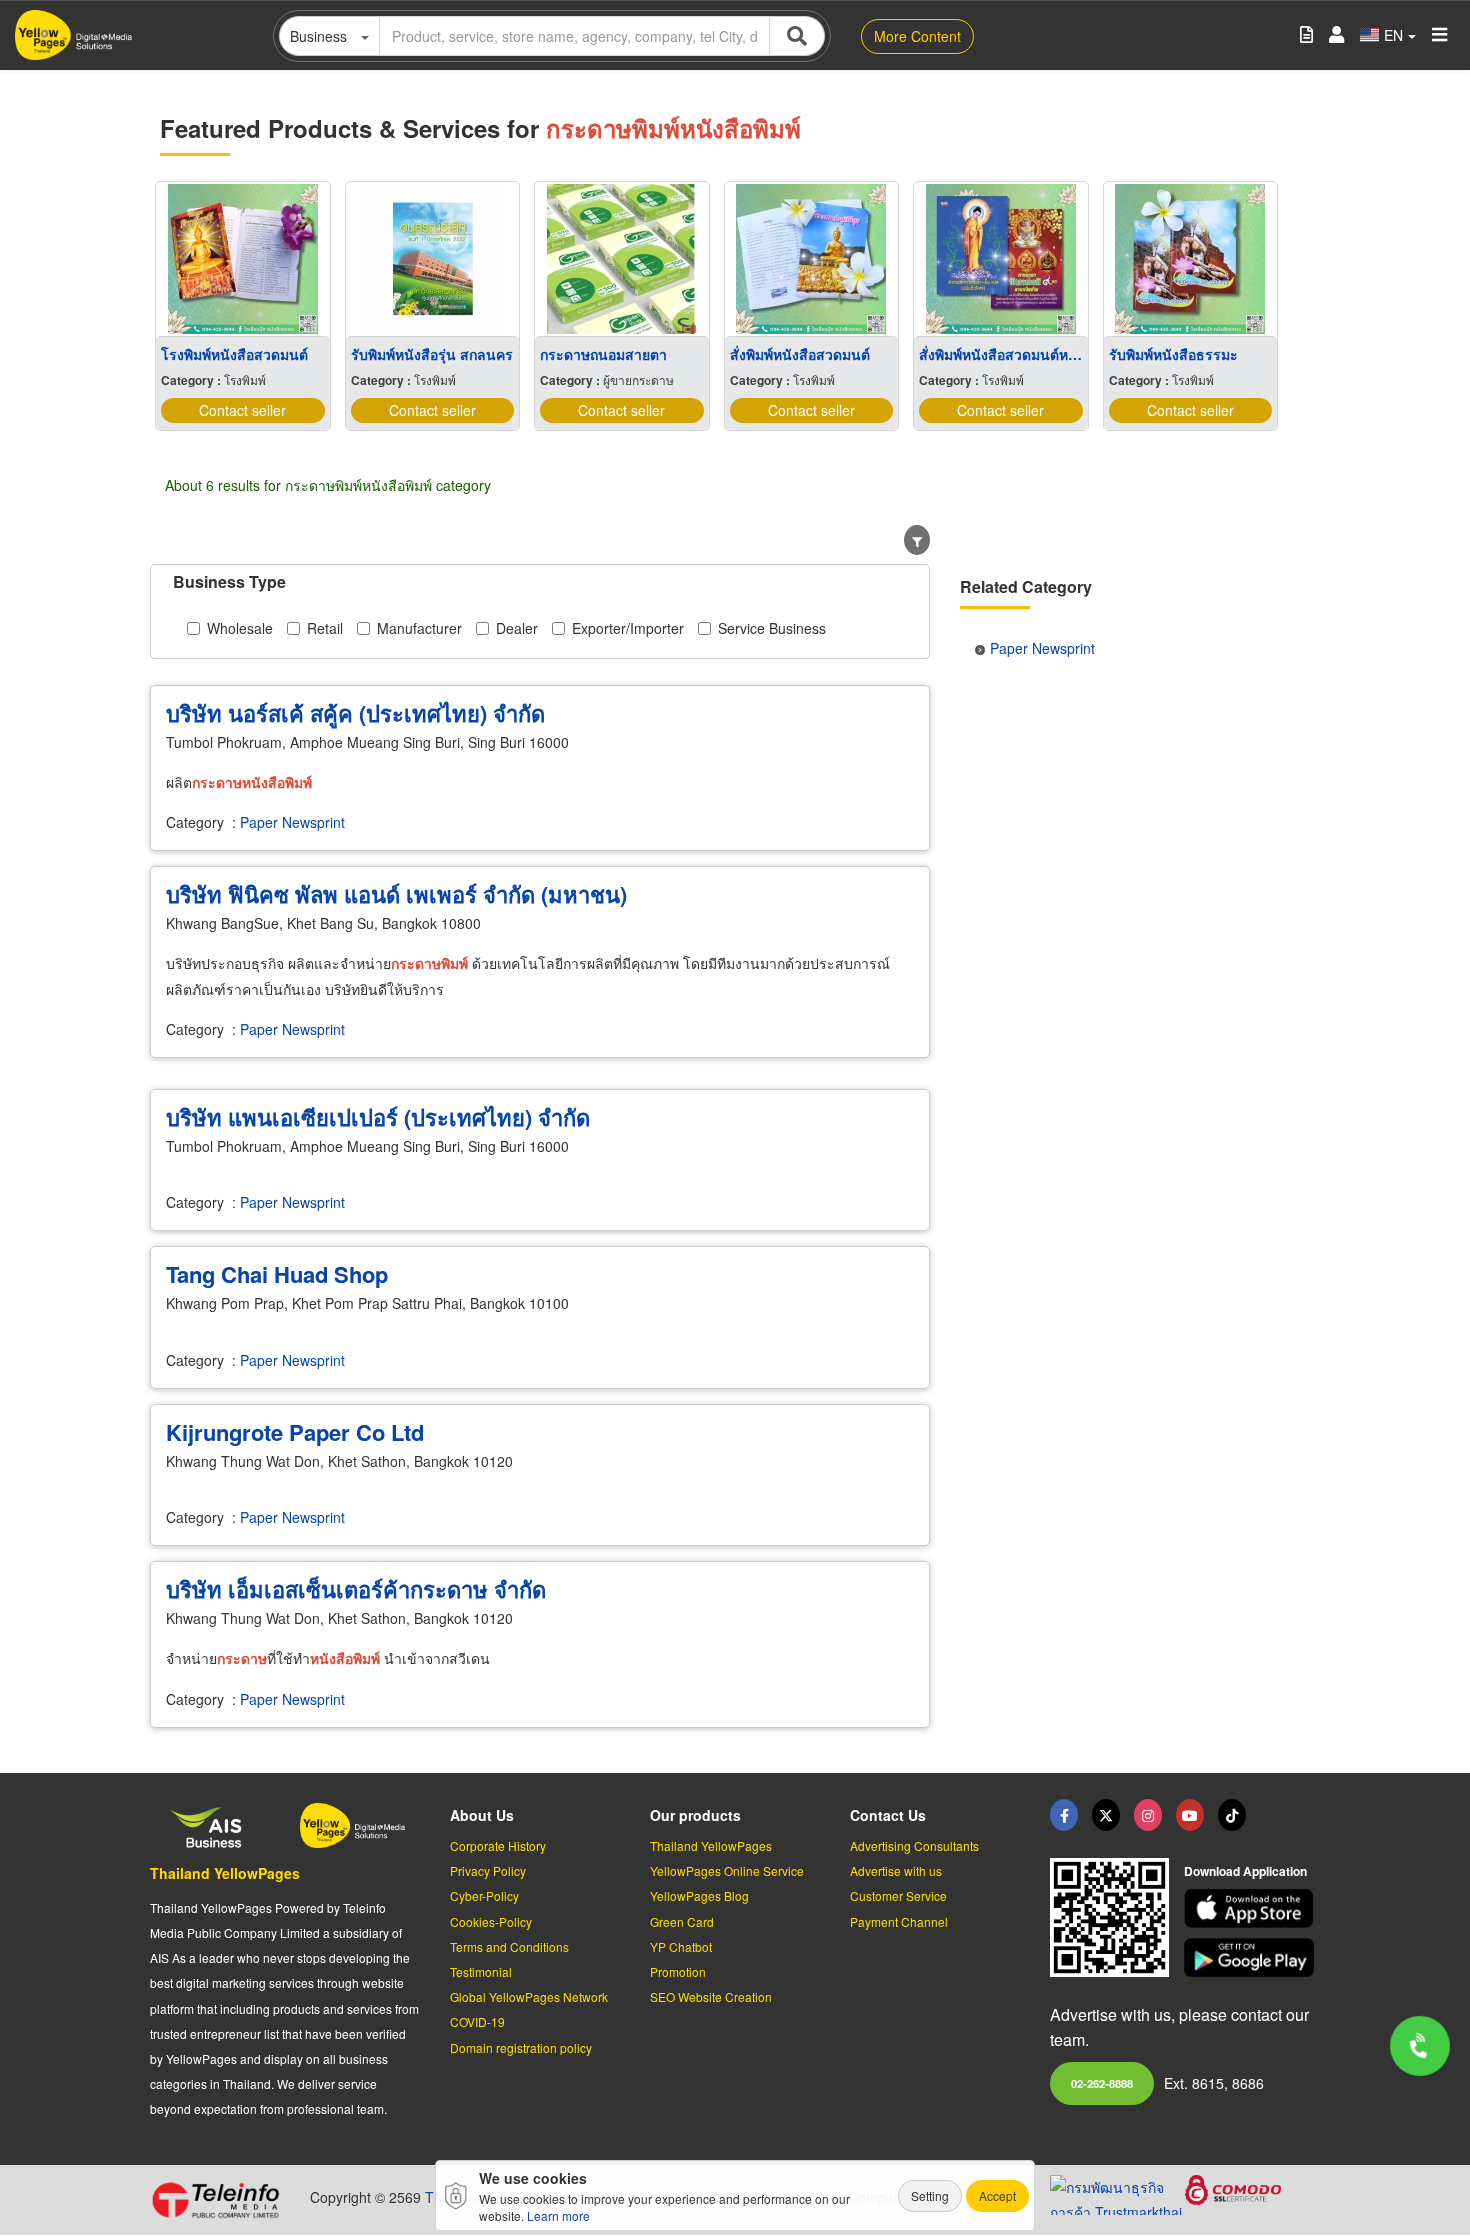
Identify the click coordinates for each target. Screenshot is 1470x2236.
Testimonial (481, 1971)
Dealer (517, 628)
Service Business (772, 628)
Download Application (1245, 1871)
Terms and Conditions (509, 1946)
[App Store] (1252, 1908)
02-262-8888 (1102, 2083)
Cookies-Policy (491, 1921)
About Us (482, 1815)
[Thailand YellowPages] (1106, 1815)
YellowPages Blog (699, 1895)
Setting (930, 2195)
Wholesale (240, 628)
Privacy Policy (488, 1870)
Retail (325, 628)
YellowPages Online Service (727, 1870)
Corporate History (498, 1845)
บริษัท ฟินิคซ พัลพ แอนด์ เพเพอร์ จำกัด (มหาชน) (396, 894)
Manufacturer (419, 628)
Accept (997, 2195)
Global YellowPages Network (529, 1996)
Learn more (558, 2215)
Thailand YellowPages (225, 1873)
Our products (695, 1815)
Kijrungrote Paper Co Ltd (295, 1432)
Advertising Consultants (914, 1845)
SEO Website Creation (711, 1996)
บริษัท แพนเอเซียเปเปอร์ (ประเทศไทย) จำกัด (378, 1117)
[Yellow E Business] (1064, 1815)
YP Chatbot (681, 1946)
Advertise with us (896, 1870)
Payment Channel (899, 1921)
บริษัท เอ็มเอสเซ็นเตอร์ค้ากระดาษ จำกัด (356, 1589)
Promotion (678, 1971)
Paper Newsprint (292, 822)
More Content (917, 36)
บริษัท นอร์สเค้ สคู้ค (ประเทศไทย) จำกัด (355, 713)
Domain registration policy (521, 2047)
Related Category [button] (1026, 586)
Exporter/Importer (628, 628)
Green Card (682, 1921)
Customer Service (898, 1895)
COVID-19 (477, 2021)
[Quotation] (1306, 35)
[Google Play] (1252, 1957)
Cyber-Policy (484, 1895)
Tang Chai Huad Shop (277, 1274)
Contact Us (888, 1815)
